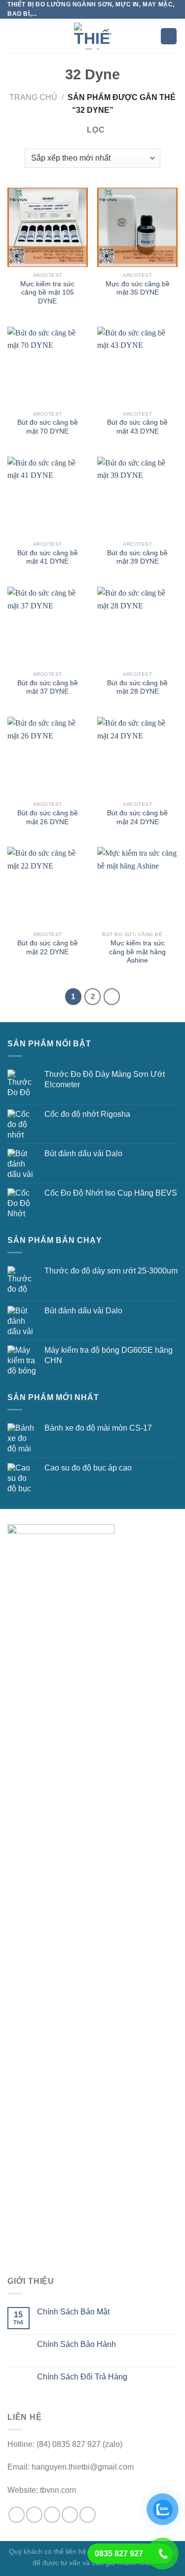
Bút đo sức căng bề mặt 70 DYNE (48, 427)
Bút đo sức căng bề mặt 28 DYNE (137, 687)
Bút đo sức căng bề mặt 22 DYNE (48, 948)
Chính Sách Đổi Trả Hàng (82, 2377)
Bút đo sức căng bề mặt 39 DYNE (137, 557)
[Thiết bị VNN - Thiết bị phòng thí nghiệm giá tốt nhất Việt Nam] (93, 36)
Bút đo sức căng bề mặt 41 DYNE (48, 557)
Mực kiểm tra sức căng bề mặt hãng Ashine (137, 952)
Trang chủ (33, 97)
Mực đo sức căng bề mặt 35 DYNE (138, 288)
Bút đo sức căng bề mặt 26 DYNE (48, 818)
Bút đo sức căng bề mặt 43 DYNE (137, 427)
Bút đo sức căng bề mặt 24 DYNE (137, 818)
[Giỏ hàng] (169, 36)
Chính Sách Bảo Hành (76, 2344)
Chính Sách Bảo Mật (73, 2312)
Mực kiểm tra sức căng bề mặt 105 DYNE (47, 293)
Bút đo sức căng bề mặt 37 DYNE (48, 687)
